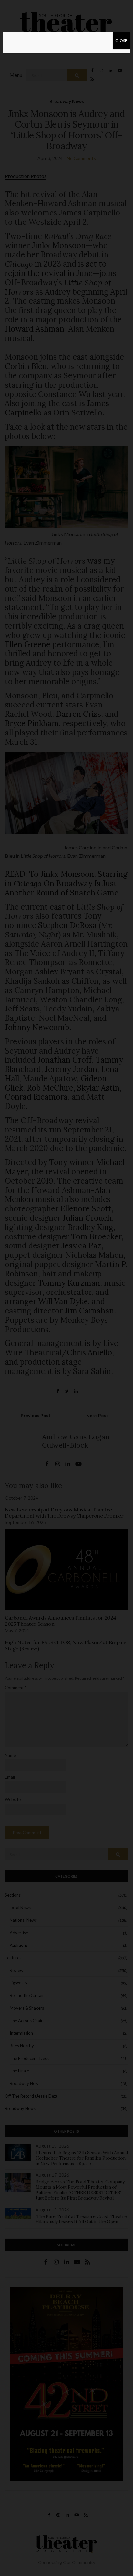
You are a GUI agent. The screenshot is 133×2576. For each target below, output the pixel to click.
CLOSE (121, 40)
